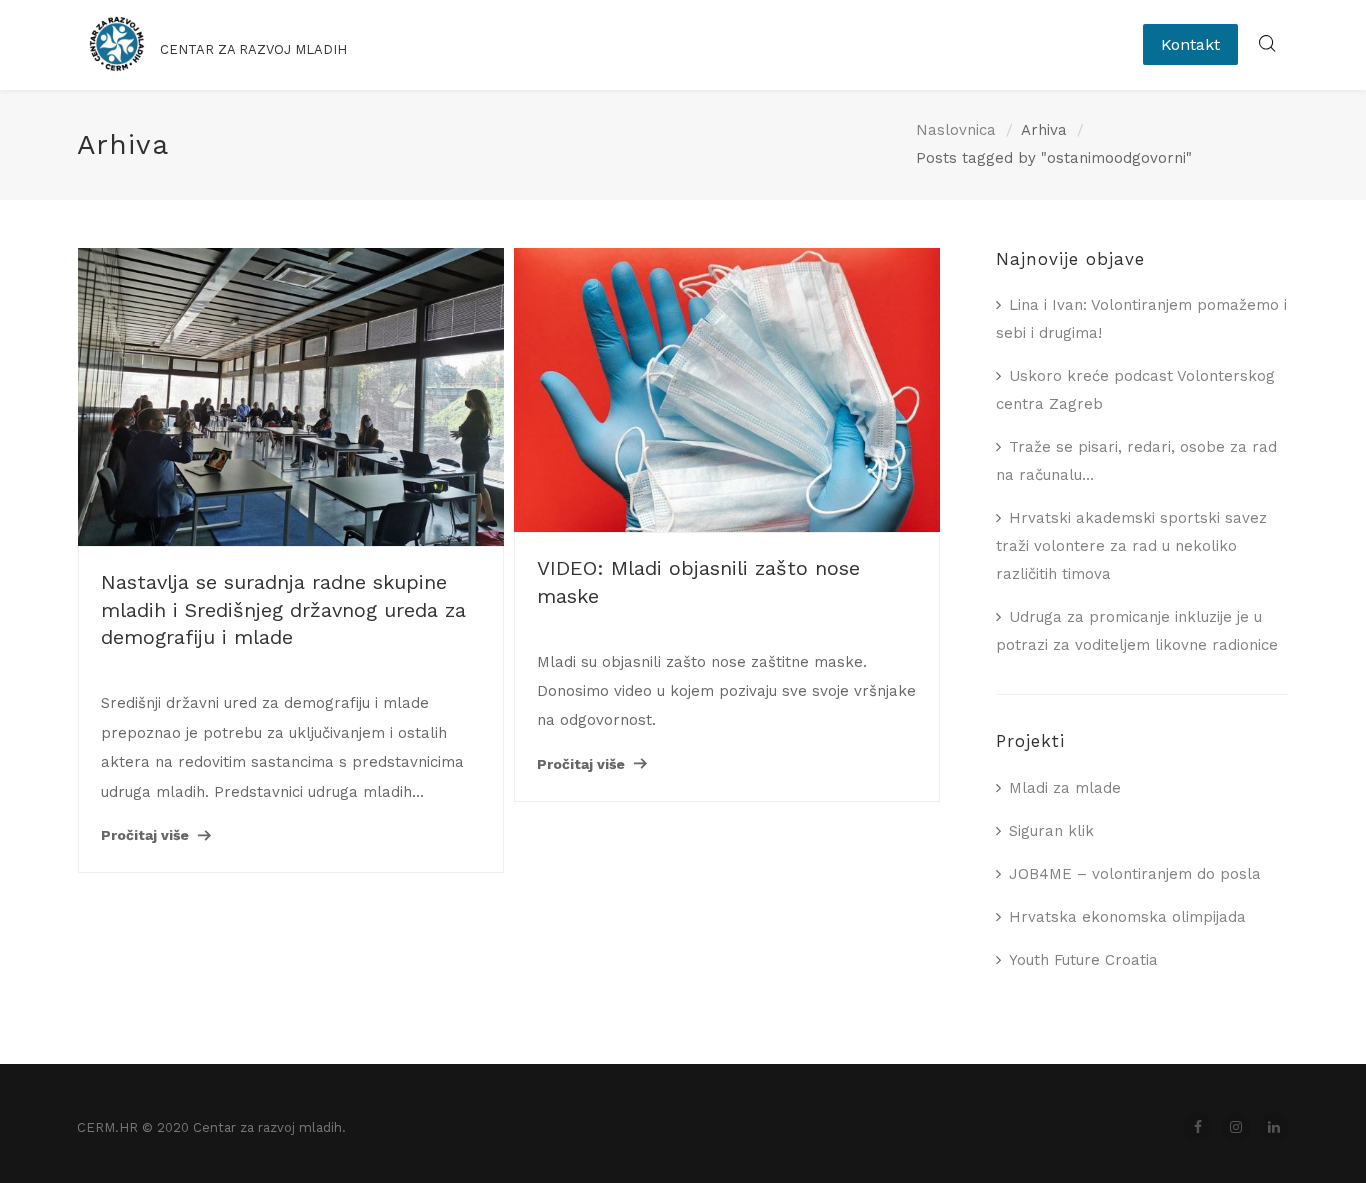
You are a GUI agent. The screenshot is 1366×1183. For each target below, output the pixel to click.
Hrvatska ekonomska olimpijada (1127, 917)
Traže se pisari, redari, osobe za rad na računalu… (1136, 461)
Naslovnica (956, 130)
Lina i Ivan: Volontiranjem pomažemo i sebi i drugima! (1141, 319)
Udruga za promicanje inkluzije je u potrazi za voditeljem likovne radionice (1137, 631)
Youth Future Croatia (1083, 960)
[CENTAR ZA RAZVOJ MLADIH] (253, 65)
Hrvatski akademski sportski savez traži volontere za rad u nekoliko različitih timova (1131, 546)
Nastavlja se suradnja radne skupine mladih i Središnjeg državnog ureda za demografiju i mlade (283, 609)
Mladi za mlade (1065, 788)
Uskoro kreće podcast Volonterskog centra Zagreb (1135, 390)
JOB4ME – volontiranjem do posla (1135, 874)
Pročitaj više (145, 835)
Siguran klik (1051, 831)
